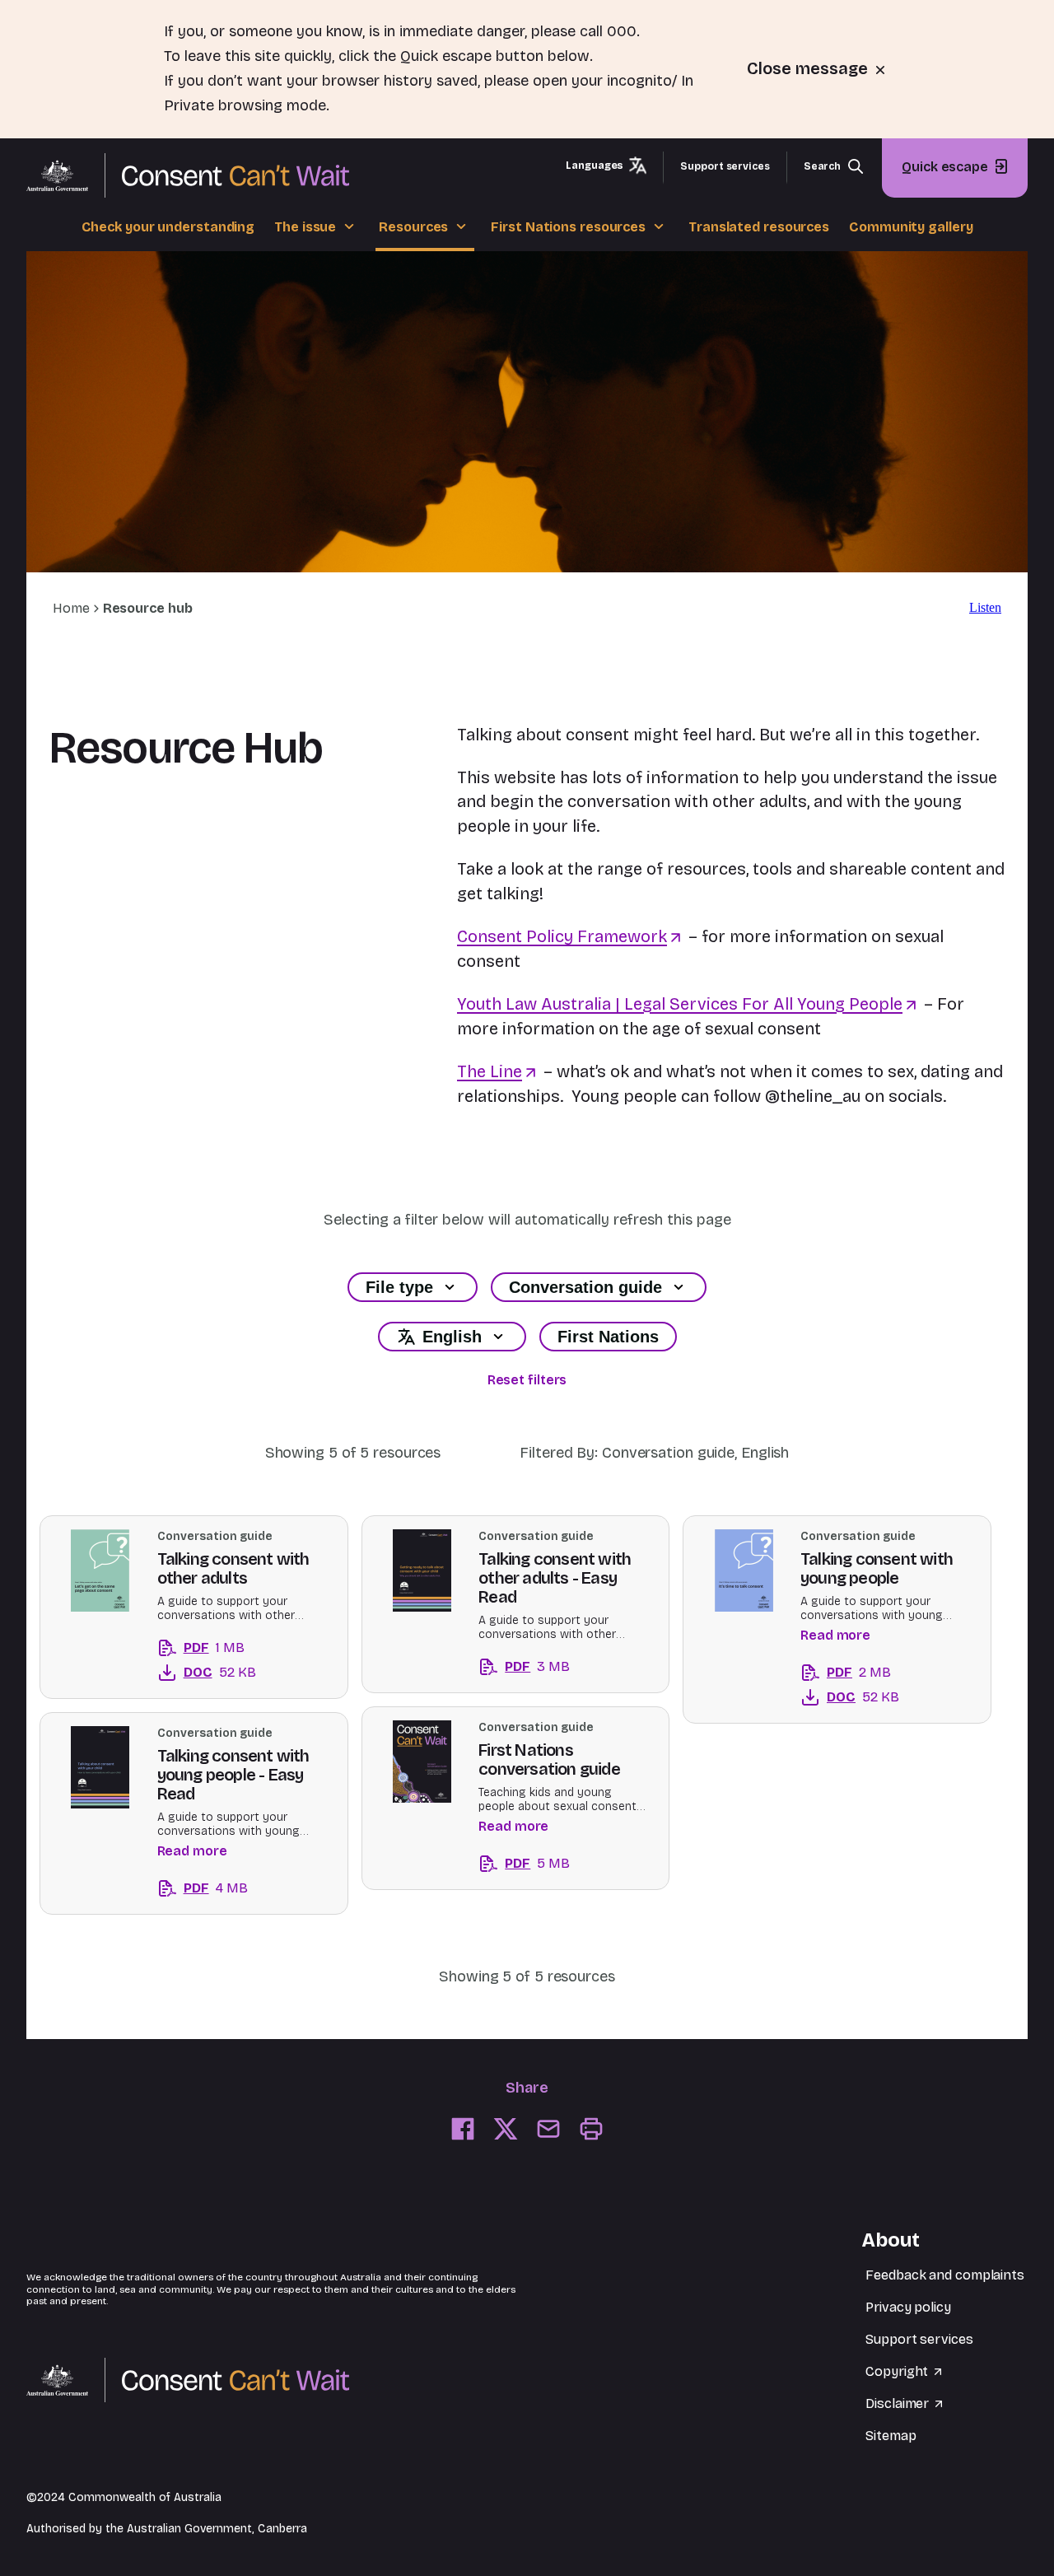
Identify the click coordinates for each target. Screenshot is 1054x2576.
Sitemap (891, 2436)
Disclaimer (899, 2403)
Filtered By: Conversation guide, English (654, 1453)
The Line (490, 1071)
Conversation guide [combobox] (585, 1287)
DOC (185, 1675)
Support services (725, 166)
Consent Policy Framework (562, 936)
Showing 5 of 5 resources (353, 1453)
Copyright (898, 2371)
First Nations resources (568, 227)
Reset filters (527, 1380)
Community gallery (911, 227)
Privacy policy (908, 2307)
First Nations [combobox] (608, 1337)
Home (71, 608)
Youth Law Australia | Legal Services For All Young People (680, 1004)
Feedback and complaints (945, 2275)
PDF (183, 1650)
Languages (595, 165)
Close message (809, 68)
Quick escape (945, 166)
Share (527, 2088)
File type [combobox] (399, 1287)
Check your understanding (168, 227)
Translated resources (759, 227)
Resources (413, 227)
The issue (305, 227)
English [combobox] (452, 1337)
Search (822, 166)
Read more (835, 1635)
